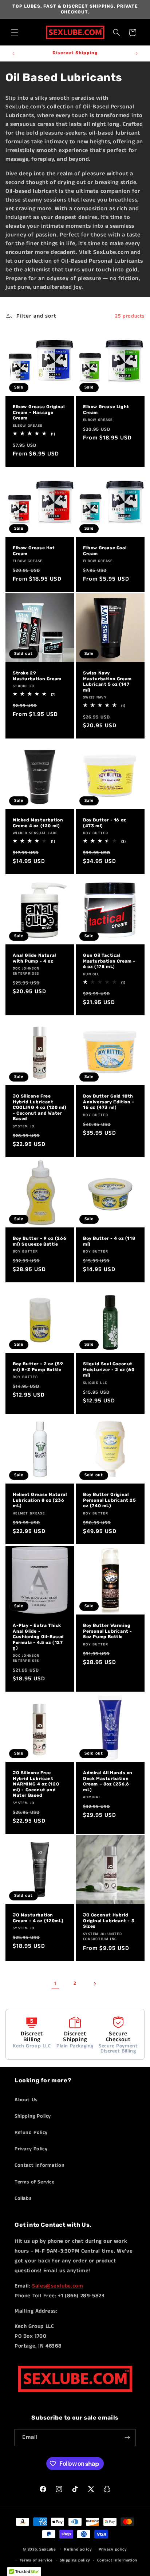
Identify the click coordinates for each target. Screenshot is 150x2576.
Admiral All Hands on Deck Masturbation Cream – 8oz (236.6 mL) (108, 1781)
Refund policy (78, 2549)
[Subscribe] (127, 2438)
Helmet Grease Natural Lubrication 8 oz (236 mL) (40, 1500)
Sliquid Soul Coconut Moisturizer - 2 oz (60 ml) (109, 1369)
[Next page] (95, 1984)
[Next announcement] (137, 53)
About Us (26, 2100)
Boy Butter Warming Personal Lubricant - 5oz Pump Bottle (108, 1631)
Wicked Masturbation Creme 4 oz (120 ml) (38, 823)
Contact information (117, 2560)
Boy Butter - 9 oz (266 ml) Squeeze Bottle (40, 1241)
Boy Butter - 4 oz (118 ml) (109, 1241)
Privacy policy (113, 2549)
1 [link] (55, 1984)
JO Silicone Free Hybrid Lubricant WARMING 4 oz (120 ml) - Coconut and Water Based (36, 1784)
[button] (15, 32)
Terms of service (36, 2560)
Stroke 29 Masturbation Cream (37, 676)
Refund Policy (31, 2133)
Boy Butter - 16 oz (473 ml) (105, 823)
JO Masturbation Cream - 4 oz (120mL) (38, 1918)
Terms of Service (35, 2182)
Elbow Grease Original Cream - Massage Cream (39, 412)
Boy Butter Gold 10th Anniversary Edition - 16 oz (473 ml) (109, 1102)
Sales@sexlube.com (58, 2286)
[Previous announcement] (13, 53)
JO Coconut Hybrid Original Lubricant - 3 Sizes (109, 1921)
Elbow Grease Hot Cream (34, 551)
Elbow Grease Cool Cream (105, 551)
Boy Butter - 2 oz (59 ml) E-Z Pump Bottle (38, 1367)
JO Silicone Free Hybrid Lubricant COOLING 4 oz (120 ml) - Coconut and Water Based (40, 1107)
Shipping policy (75, 2560)
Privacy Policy (31, 2149)
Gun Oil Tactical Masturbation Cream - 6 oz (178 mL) (109, 961)
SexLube (48, 2549)
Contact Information (40, 2165)
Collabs (23, 2198)
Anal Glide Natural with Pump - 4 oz (34, 958)
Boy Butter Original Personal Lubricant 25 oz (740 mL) (110, 1500)
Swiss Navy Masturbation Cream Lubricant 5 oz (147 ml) (107, 682)
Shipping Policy (33, 2116)
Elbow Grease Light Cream (106, 410)
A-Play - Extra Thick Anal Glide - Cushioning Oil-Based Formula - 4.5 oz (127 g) (38, 1637)
